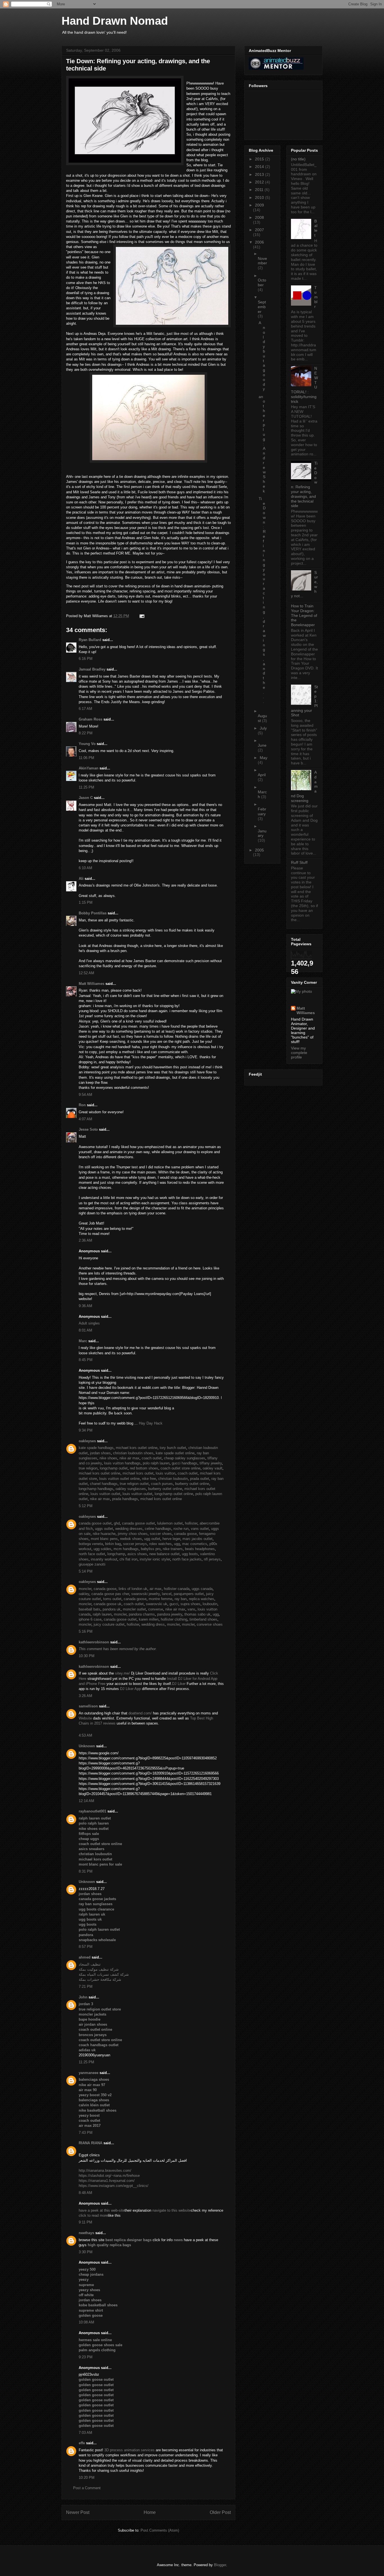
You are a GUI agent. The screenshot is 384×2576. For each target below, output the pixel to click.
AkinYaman (89, 768)
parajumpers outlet (189, 1594)
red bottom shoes (144, 1468)
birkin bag (113, 1544)
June (262, 745)
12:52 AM (86, 973)
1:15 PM (86, 902)
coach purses (162, 1484)
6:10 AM (85, 868)
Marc (83, 1341)
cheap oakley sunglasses (185, 1458)
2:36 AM (85, 1240)
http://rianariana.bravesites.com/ (105, 2170)
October (262, 282)
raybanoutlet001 (92, 1811)
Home (150, 2512)
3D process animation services (130, 2450)
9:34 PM (86, 1430)
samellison (88, 1706)
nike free (149, 1479)
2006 (259, 242)
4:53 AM (85, 1735)
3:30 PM (86, 2252)
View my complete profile (299, 1053)
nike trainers (173, 1549)
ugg (177, 1544)
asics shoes (137, 1554)
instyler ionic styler (155, 1559)
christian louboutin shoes (133, 1453)
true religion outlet (134, 1484)
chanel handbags (104, 1484)
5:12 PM (86, 1506)
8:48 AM (85, 2193)
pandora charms (142, 1614)
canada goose (185, 1534)
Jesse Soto (88, 1129)
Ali (81, 879)
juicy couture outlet (109, 1624)
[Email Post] (141, 616)
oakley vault (213, 1468)
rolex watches (161, 1544)
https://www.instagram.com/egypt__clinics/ (114, 2186)
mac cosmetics (195, 1544)
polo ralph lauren (156, 1463)
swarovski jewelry (145, 1594)
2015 (260, 159)
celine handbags (158, 1529)
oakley (84, 1594)
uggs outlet (104, 1529)
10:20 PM (87, 2478)
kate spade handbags (96, 1448)
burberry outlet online (192, 1484)
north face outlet (92, 1554)
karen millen (149, 1619)
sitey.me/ (122, 1673)
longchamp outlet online (174, 1494)
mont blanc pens (104, 1539)
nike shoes (108, 1458)
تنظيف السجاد (90, 1964)
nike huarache (104, 1534)
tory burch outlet (173, 1448)
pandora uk (112, 1609)
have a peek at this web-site (102, 2210)
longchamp (116, 1554)
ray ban (181, 1599)
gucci (174, 1604)
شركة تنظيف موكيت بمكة (99, 1969)
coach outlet (152, 1458)
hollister (191, 1523)
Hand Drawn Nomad (115, 21)
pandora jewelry (170, 1614)
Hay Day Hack (151, 1423)
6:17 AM (85, 709)
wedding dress (153, 1624)
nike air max (129, 1458)
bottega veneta (91, 1544)
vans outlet (200, 1529)
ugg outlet (152, 1539)
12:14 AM (86, 1801)
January (262, 833)
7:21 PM (86, 1986)
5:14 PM (86, 1571)
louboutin (210, 1604)
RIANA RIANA (91, 2143)
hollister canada (177, 1589)
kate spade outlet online (175, 1453)
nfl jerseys (212, 1559)
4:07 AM (85, 1119)
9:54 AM (85, 1095)
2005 (259, 850)
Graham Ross (91, 719)
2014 (260, 167)
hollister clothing (174, 1619)
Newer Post (78, 2512)
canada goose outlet (95, 1523)
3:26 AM (85, 1696)
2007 (259, 230)
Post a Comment (87, 2488)
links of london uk (133, 1589)
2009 (259, 205)
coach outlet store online (180, 1468)
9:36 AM (85, 1306)
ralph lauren (102, 1614)
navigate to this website (172, 2210)
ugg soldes (102, 1549)
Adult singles (89, 1323)
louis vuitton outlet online (119, 1479)
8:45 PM (86, 1360)
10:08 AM (86, 2322)
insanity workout (104, 1559)
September (262, 307)
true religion (88, 1468)
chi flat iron (128, 1559)
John (83, 1997)
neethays (86, 2233)
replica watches (202, 1599)
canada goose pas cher (110, 1594)
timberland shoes (203, 1619)
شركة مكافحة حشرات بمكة (100, 1979)
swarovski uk (157, 1604)
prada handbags (125, 1499)
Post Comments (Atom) (160, 2530)
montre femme (161, 1599)
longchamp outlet (114, 1468)
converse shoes (210, 1624)
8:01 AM (85, 1330)
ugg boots (190, 1554)
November (262, 261)
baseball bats (90, 1609)
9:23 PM (86, 2357)
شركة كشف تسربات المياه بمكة (104, 1974)
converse (156, 1609)
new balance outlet (164, 1554)
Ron (82, 1105)
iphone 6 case (90, 1619)
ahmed (85, 1957)
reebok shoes (131, 1539)
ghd (117, 1523)
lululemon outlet (170, 1523)
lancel (167, 1594)
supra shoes (190, 1604)
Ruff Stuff (299, 862)
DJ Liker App (130, 1689)
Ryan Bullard (90, 640)
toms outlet (112, 1599)
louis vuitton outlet (105, 1494)
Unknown (87, 1746)
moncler (85, 1589)
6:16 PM (86, 659)
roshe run (181, 1529)
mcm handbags (126, 1549)
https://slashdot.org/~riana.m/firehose (109, 2176)
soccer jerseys (135, 1544)
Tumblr (316, 297)
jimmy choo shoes (133, 1534)
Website (85, 1718)
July (263, 728)
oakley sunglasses (131, 1489)
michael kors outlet (138, 1473)
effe (82, 2443)
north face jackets (187, 1559)
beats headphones (200, 1549)
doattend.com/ (140, 1713)
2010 (260, 197)
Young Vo (87, 744)
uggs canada (202, 1589)
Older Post (220, 2512)
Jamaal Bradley (92, 669)
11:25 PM (86, 787)
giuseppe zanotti (92, 1564)
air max (156, 1589)
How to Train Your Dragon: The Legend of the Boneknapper (304, 615)
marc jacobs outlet (197, 1539)
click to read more (93, 2215)
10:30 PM (87, 1656)
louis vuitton (166, 1473)
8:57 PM (86, 1947)
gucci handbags (185, 1463)
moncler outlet (134, 1609)
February (262, 811)
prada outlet (200, 1479)
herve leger (171, 1539)
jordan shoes (100, 1453)
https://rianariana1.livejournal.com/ (107, 2181)
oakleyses (87, 1441)
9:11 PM (85, 2222)
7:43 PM (86, 2133)
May (264, 758)
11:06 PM (86, 758)
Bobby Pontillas (93, 913)
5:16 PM (86, 1631)
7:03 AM (85, 2433)
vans (191, 1609)
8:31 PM (86, 1871)
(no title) (298, 159)
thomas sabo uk (197, 1614)
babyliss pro (151, 1549)
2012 (260, 182)
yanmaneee (89, 2073)
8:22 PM (86, 733)
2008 (259, 217)
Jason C (86, 798)
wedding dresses (129, 1529)
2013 (260, 174)
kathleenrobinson (94, 1642)
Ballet (316, 228)
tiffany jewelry (211, 1463)
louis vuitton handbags (122, 1463)
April (262, 775)
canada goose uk (108, 1604)
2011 (260, 190)
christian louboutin (173, 1479)
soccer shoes (161, 1534)
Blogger (220, 2565)
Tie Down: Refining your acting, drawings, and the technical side (304, 484)
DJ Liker (179, 1684)
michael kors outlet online (137, 1448)
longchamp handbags (96, 1489)
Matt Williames (92, 984)
